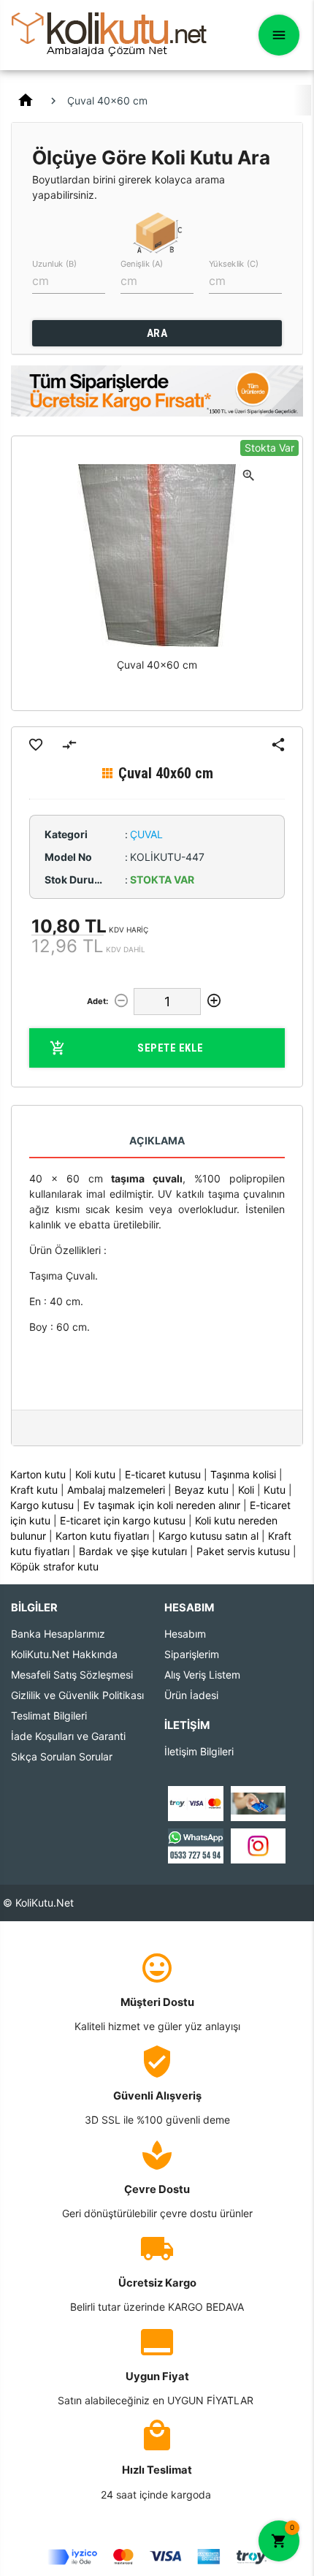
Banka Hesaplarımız (58, 1634)
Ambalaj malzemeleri (116, 1490)
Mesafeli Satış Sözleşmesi (72, 1675)
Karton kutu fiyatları (102, 1536)
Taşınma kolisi (243, 1474)
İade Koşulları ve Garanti (68, 1736)
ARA (157, 333)
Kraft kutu (34, 1490)
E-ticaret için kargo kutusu (123, 1520)
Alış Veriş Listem (202, 1675)
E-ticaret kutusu (163, 1474)
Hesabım (185, 1634)
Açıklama (157, 1140)
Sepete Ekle (171, 1048)
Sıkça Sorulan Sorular (62, 1756)
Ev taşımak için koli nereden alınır (162, 1505)
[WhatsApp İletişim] (195, 1844)
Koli (246, 1490)
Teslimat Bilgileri (49, 1716)
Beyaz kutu (202, 1490)
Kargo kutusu (42, 1505)
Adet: (97, 1001)
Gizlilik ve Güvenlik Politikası (77, 1695)
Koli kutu (95, 1474)
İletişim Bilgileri (199, 1751)
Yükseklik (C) (234, 264)
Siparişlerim (192, 1654)
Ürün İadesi (191, 1695)
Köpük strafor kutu (54, 1566)
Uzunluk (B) (54, 264)
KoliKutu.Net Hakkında (64, 1654)
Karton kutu (38, 1474)
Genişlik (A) (142, 264)
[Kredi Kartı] (195, 1802)
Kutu (275, 1490)
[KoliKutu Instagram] (258, 1844)
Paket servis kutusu (243, 1551)
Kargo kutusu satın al (208, 1536)
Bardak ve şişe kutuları (133, 1551)
